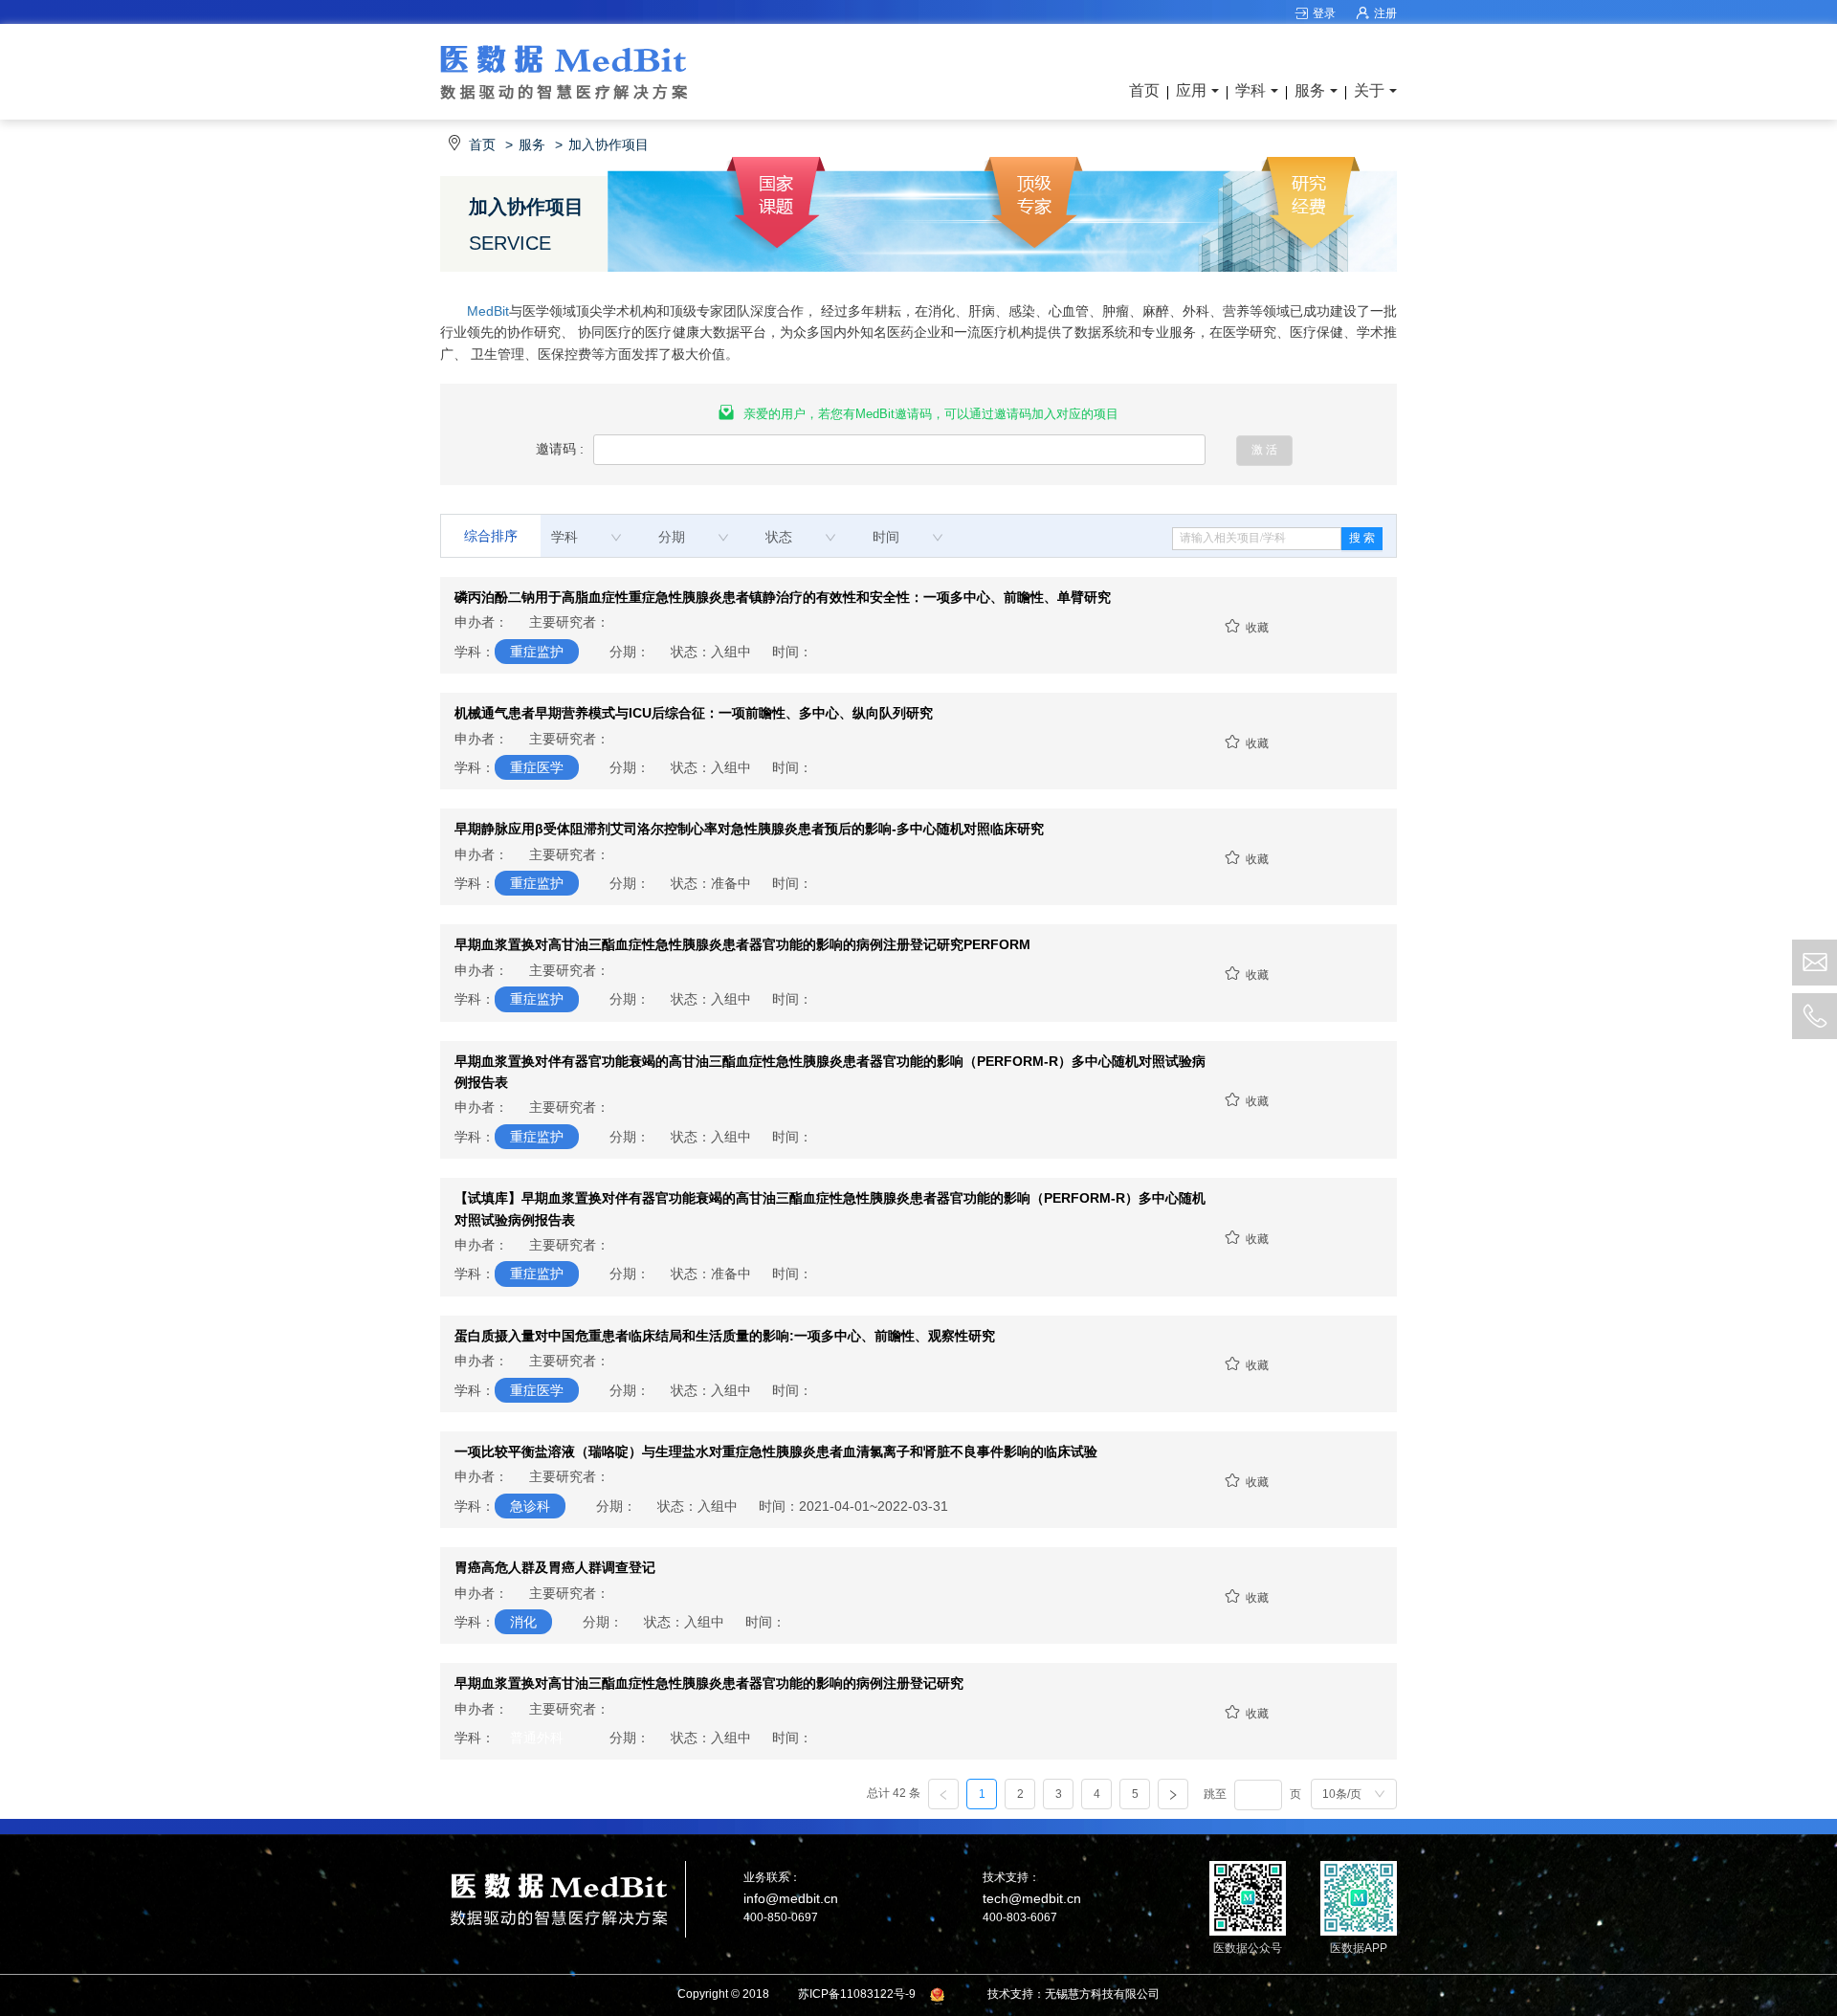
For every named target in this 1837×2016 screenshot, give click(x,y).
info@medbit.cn (791, 1898)
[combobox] (587, 538)
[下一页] (1173, 1794)
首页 (1144, 90)
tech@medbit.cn (1032, 1898)
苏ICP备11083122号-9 (857, 1994)
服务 (532, 144)
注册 (1385, 13)
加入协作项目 (609, 144)
